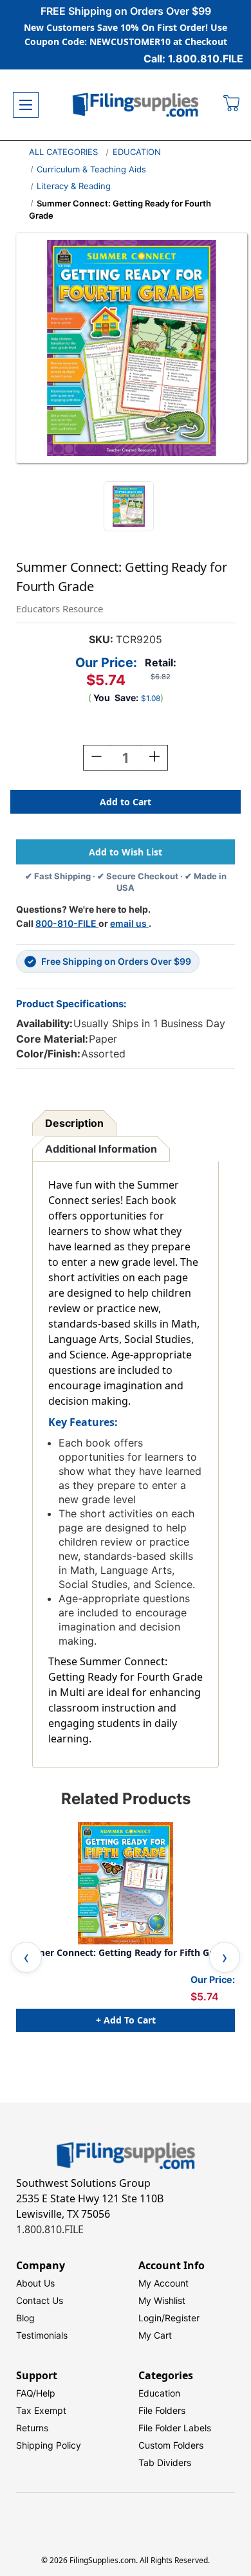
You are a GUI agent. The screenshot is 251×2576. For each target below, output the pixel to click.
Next (225, 1957)
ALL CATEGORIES (63, 152)
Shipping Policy (49, 2445)
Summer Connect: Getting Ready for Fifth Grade (123, 1953)
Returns (32, 2428)
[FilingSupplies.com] (136, 105)
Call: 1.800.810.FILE (193, 59)
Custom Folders (171, 2445)
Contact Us (40, 2300)
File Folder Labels (175, 2428)
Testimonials (42, 2335)
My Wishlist (162, 2300)
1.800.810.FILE (50, 2229)
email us (129, 923)
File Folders (162, 2410)
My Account (163, 2283)
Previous (26, 1957)
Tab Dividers (165, 2462)
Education (159, 2393)
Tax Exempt (41, 2410)
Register (182, 2318)
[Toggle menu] (26, 105)
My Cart (155, 2335)
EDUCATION (137, 152)
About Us (35, 2283)
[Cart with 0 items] (232, 105)
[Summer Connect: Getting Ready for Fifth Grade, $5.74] (126, 1883)
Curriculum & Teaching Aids (91, 169)
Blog (25, 2318)
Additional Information (101, 1149)
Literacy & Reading (74, 186)
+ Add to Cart (126, 2020)
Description (74, 1123)
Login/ (152, 2318)
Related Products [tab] (126, 1799)
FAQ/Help (36, 2393)
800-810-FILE (67, 923)
